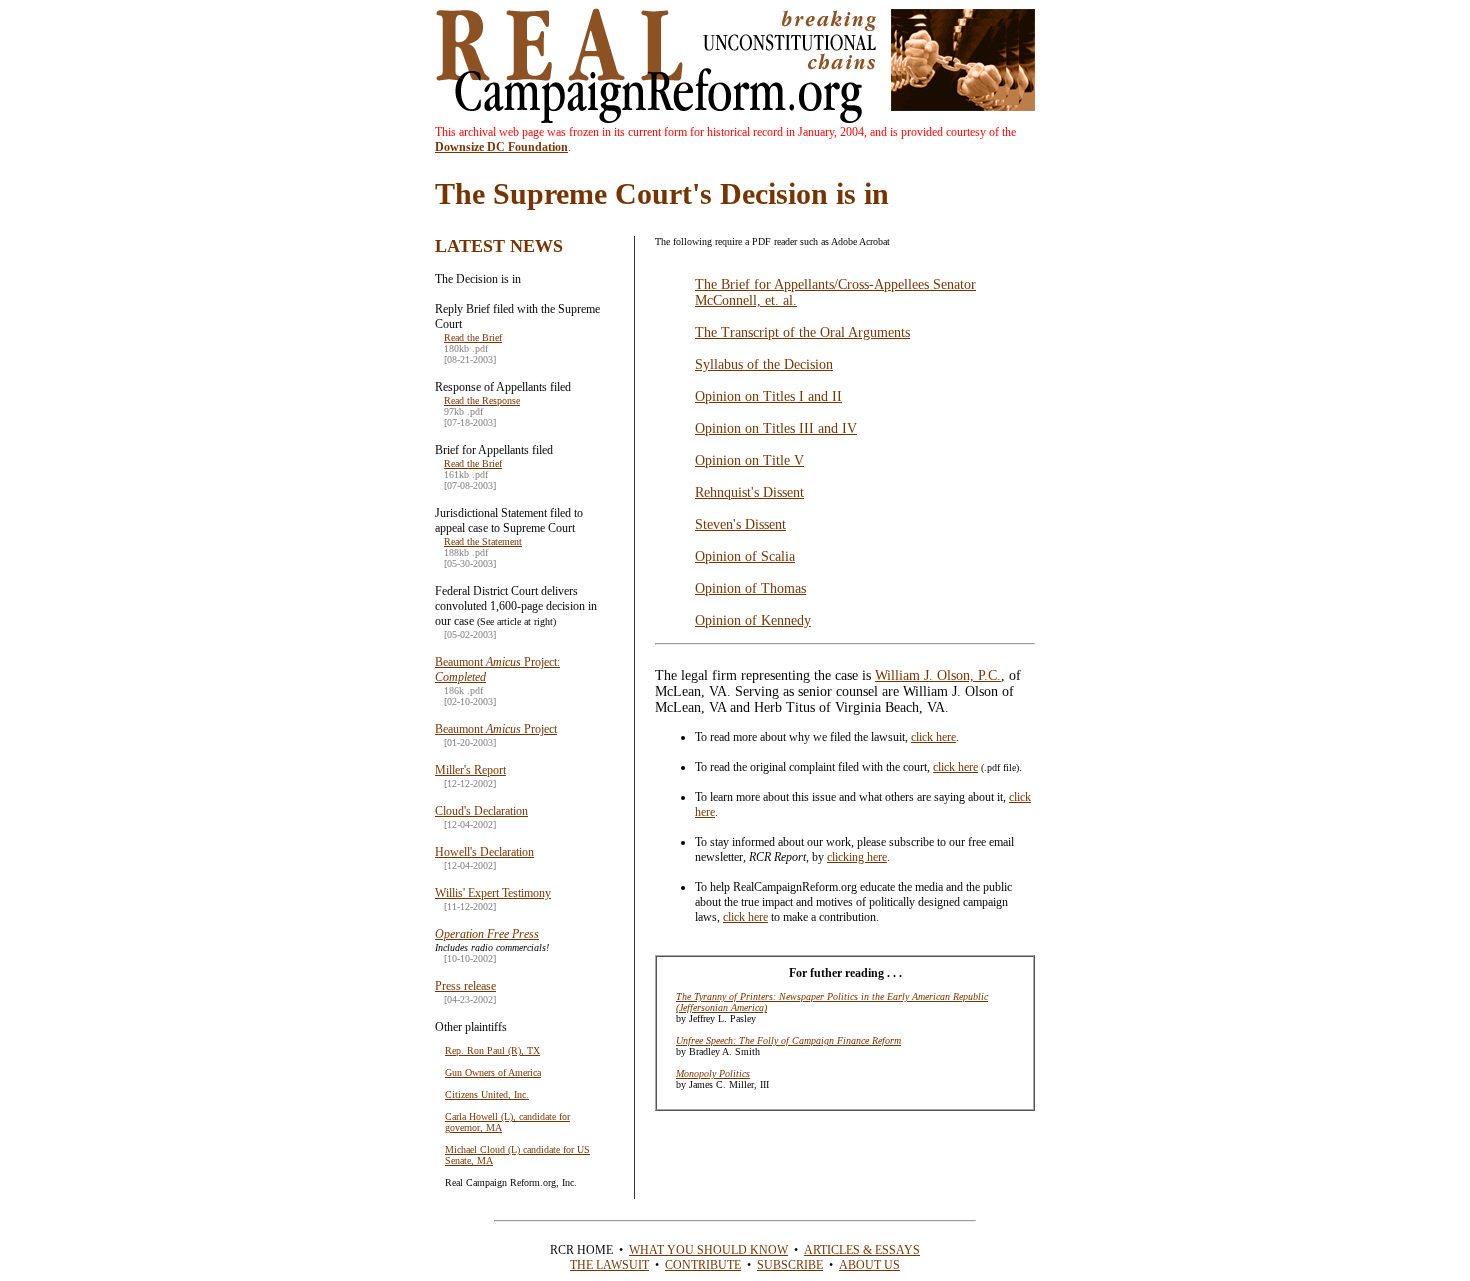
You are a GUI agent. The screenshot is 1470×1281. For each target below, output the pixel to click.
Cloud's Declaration (481, 811)
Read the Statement (483, 541)
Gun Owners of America (493, 1072)
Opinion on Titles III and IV (776, 428)
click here (933, 737)
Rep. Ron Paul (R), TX (492, 1050)
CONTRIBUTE (703, 1265)
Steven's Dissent (740, 524)
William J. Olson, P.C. (938, 675)
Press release (465, 986)
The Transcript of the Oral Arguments (802, 332)
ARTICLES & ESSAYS (862, 1250)
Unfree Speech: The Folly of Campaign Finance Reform (788, 1040)
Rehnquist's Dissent (749, 492)
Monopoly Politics (713, 1073)
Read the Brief (473, 337)
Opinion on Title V (749, 460)
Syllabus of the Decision (764, 364)
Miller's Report (470, 770)
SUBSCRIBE (790, 1265)
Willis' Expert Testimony (493, 893)
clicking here (857, 857)
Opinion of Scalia (745, 556)
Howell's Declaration (484, 852)
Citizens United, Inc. (487, 1094)
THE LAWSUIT (609, 1265)
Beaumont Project (496, 729)
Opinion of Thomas (750, 588)
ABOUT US (869, 1265)
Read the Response (482, 400)
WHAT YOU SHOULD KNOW (708, 1250)
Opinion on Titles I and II (768, 396)
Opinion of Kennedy (753, 620)
